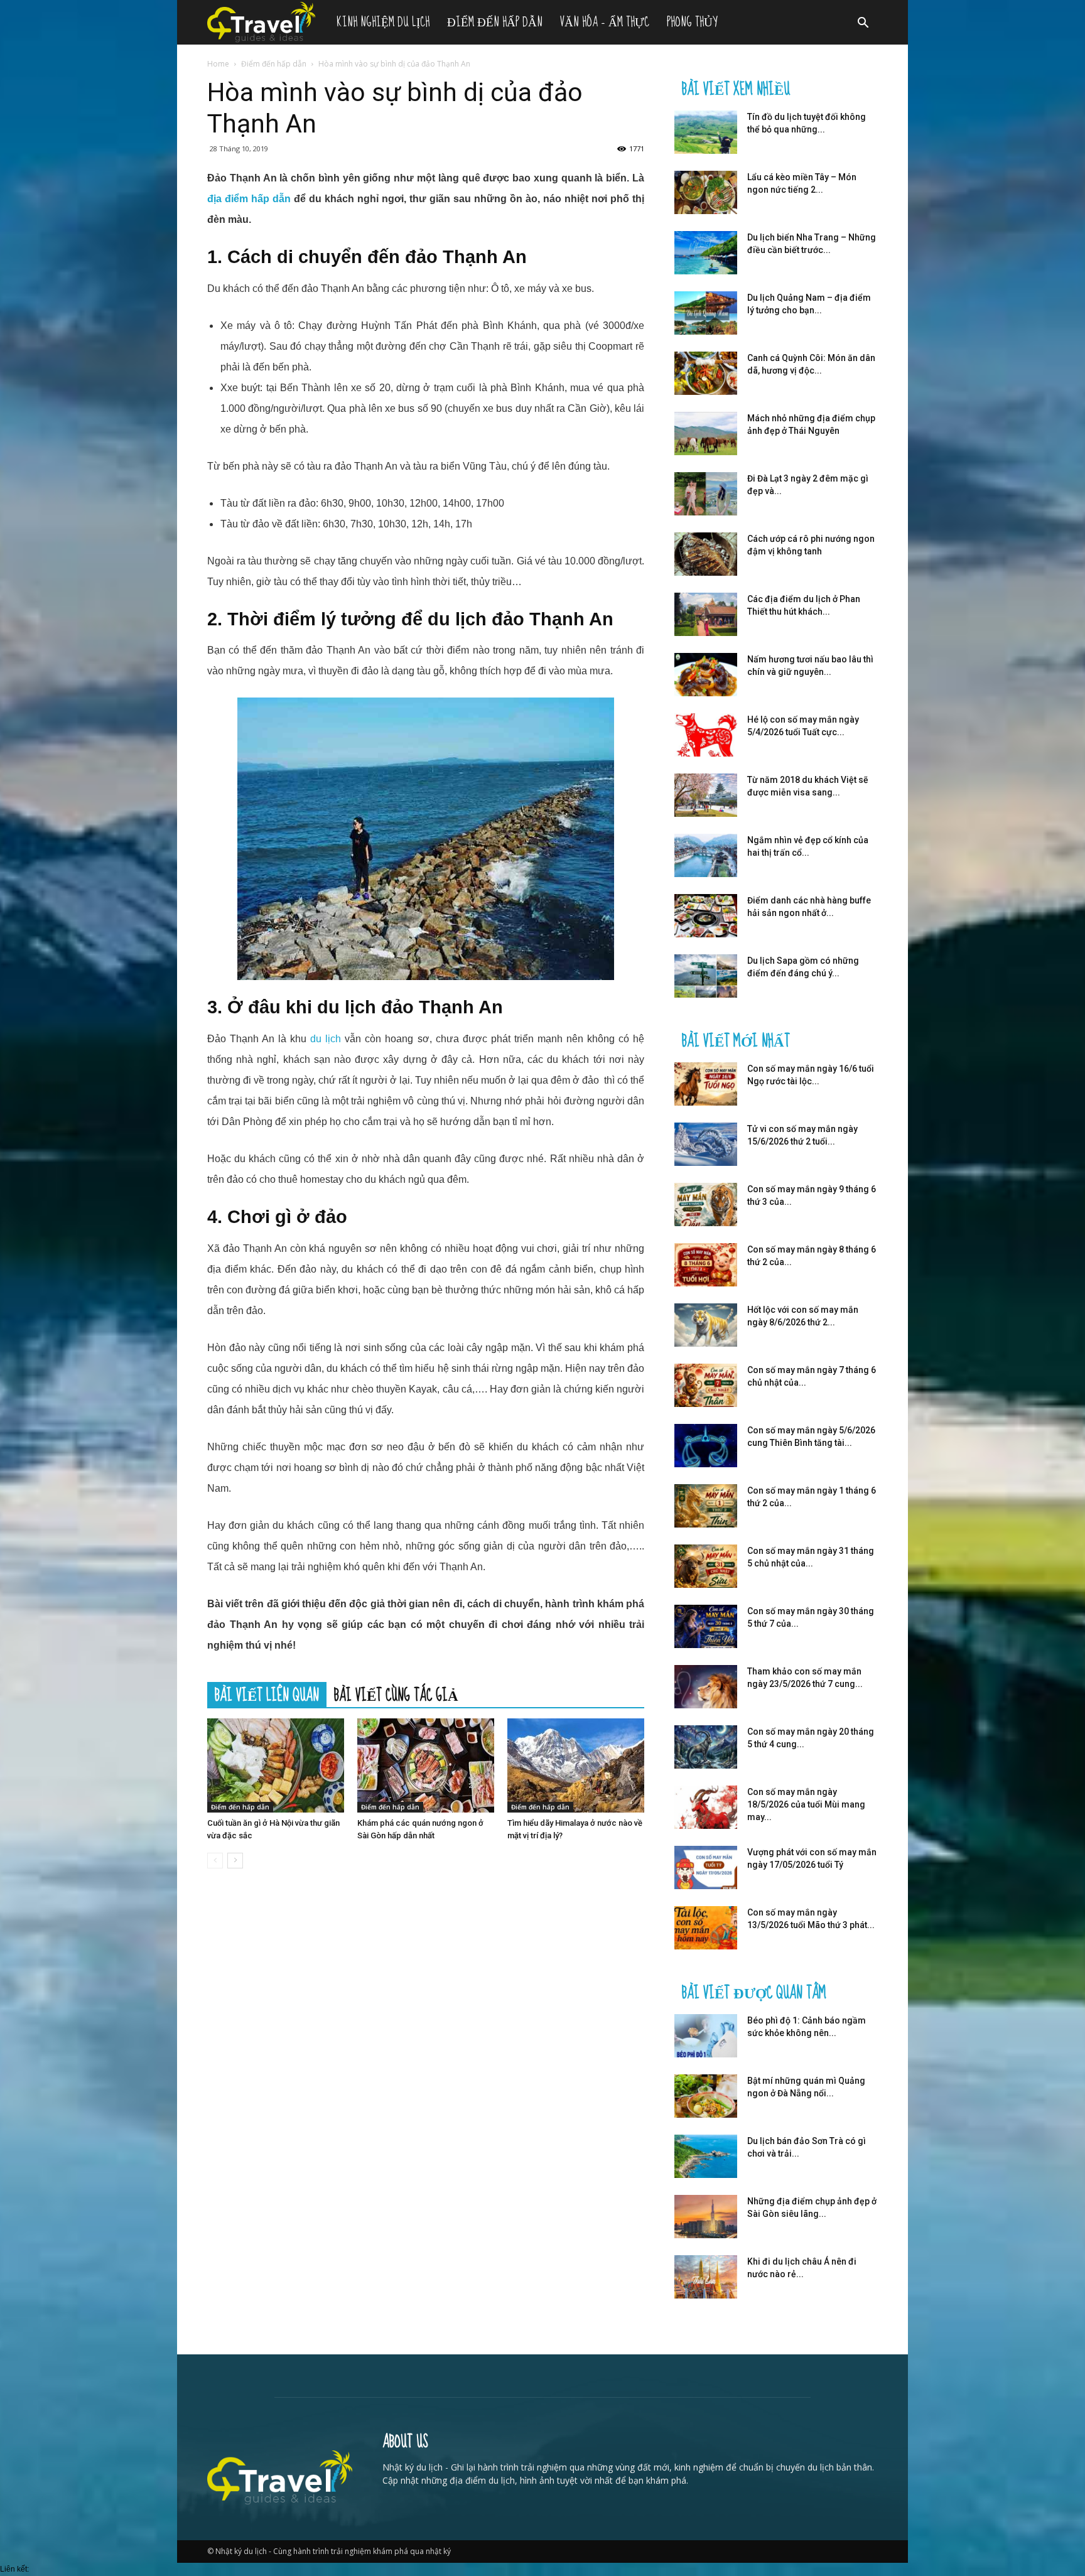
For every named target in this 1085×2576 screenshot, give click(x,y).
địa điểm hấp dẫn (249, 199)
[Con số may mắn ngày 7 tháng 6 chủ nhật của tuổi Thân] (706, 1385)
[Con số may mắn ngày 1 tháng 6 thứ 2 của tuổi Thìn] (706, 1506)
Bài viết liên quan (267, 1695)
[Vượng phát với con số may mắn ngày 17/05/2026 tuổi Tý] (706, 1867)
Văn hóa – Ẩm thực (605, 22)
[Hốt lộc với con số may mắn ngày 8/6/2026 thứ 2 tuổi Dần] (706, 1325)
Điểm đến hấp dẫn (495, 22)
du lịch (326, 1039)
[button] (863, 24)
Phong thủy (692, 22)
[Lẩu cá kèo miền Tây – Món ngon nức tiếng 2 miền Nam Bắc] (706, 192)
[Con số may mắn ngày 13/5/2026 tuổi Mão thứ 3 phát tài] (706, 1928)
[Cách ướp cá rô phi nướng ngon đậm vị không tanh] (706, 554)
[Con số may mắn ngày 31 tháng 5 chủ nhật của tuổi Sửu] (706, 1566)
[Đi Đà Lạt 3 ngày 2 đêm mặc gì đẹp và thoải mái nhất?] (706, 494)
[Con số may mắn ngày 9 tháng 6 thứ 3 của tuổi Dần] (706, 1204)
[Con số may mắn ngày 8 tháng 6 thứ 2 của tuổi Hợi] (706, 1265)
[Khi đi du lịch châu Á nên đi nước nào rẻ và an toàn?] (706, 2277)
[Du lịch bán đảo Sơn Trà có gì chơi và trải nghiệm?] (706, 2156)
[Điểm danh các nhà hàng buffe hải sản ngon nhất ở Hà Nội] (706, 916)
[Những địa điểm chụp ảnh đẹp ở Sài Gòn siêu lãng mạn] (706, 2217)
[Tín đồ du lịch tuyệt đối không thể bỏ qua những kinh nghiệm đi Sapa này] (706, 132)
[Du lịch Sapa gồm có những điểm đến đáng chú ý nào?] (706, 976)
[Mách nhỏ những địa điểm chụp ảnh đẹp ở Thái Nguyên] (706, 434)
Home (218, 64)
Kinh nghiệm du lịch (383, 22)
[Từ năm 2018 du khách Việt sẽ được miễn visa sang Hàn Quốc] (706, 795)
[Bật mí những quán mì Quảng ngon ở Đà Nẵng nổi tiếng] (706, 2096)
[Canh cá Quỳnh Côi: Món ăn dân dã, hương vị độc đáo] (706, 373)
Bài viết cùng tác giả (396, 1695)
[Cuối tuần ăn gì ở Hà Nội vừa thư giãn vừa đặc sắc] (276, 1765)
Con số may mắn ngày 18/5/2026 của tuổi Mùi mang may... (806, 1804)
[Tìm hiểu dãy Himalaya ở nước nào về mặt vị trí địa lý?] (576, 1765)
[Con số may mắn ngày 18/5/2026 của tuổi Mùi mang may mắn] (706, 1807)
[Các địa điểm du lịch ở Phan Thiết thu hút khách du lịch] (706, 614)
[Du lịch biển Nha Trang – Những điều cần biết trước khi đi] (706, 253)
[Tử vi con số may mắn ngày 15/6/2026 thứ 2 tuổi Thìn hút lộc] (706, 1144)
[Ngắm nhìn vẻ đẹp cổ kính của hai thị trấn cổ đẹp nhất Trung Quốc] (706, 855)
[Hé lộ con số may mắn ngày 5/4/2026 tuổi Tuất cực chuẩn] (706, 735)
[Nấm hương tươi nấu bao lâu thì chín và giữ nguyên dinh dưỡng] (706, 675)
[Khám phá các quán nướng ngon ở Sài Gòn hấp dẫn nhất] (426, 1765)
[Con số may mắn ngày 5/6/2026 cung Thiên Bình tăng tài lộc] (706, 1446)
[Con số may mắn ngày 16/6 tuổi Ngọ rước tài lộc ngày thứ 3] (706, 1084)
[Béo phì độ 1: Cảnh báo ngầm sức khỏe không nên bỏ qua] (706, 2036)
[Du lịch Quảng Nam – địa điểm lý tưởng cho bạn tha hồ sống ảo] (706, 313)
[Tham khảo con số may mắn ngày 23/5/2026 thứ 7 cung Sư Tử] (706, 1687)
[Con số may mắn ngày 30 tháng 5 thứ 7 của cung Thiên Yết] (706, 1626)
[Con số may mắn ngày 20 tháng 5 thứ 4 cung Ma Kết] (706, 1747)
